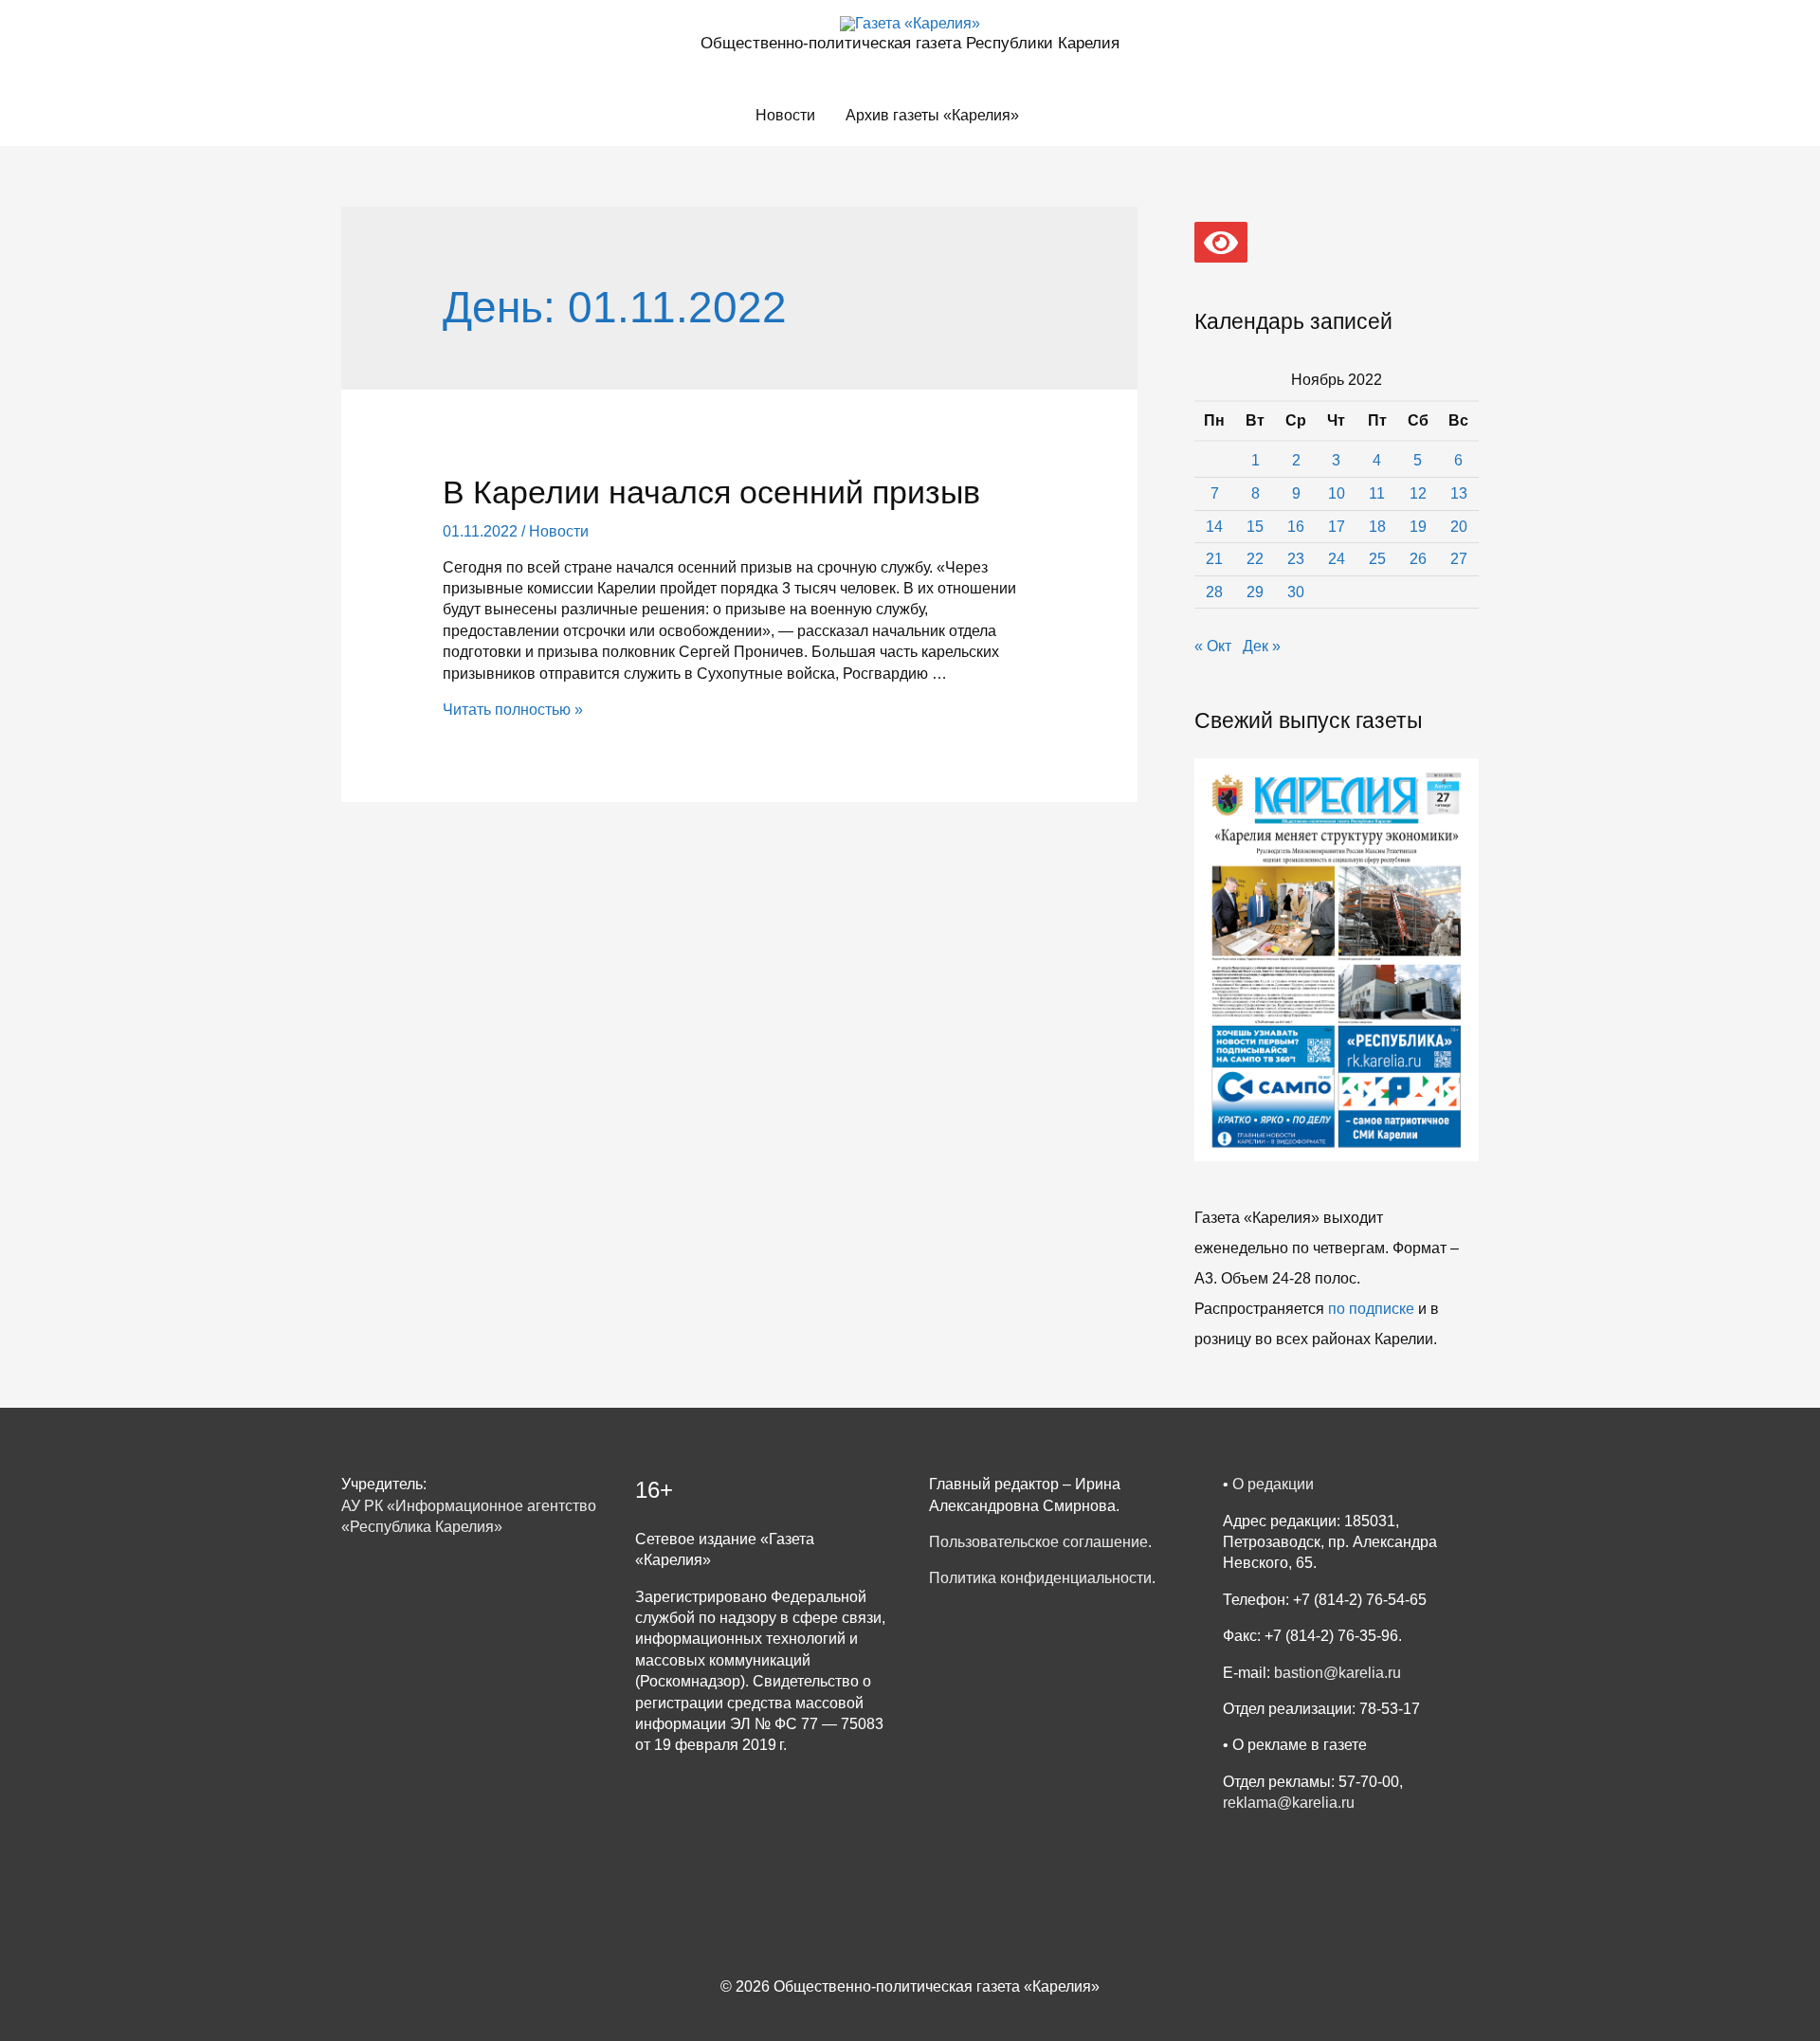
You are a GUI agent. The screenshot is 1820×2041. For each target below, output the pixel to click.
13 (1459, 493)
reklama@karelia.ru (1289, 1803)
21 (1214, 559)
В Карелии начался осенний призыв (711, 492)
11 (1377, 493)
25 (1377, 559)
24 (1337, 559)
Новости (785, 115)
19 (1418, 527)
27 (1459, 559)
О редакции (1273, 1484)
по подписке (1371, 1309)
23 (1296, 559)
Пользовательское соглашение (1038, 1542)
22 (1255, 559)
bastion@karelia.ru (1338, 1673)
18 (1377, 527)
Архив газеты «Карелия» (932, 115)
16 (1296, 527)
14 (1214, 527)
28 (1214, 592)
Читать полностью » (513, 710)
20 (1459, 527)
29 (1255, 592)
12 (1418, 493)
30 (1296, 592)
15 (1255, 527)
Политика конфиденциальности (1040, 1578)
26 (1418, 559)
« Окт (1213, 646)
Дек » (1262, 646)
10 (1337, 493)
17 (1337, 527)
